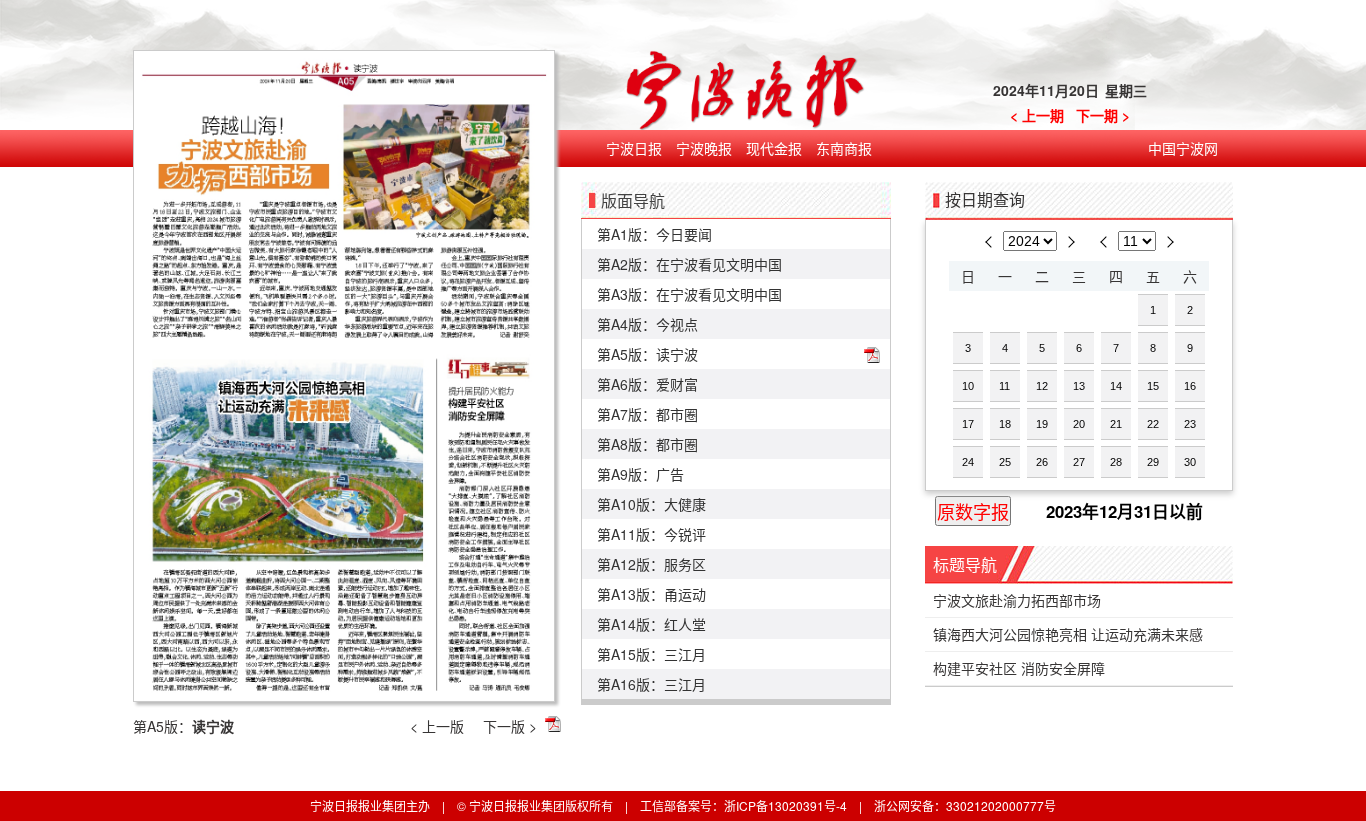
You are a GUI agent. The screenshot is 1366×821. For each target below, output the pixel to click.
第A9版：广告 (640, 474)
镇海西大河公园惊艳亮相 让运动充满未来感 (1068, 634)
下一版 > (510, 726)
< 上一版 (437, 726)
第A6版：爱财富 (647, 384)
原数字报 (973, 513)
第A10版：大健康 (651, 504)
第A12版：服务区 (651, 564)
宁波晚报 (704, 148)
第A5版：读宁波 (647, 354)
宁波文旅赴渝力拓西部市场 (1017, 600)
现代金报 (774, 148)
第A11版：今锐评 (651, 534)
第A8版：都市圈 (647, 444)
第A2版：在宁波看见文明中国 (689, 264)
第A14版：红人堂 (651, 624)
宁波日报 (634, 148)
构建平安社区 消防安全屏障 (1019, 668)
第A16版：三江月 (651, 684)
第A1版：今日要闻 (654, 234)
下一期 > (1103, 115)
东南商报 (844, 148)
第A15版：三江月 (651, 654)
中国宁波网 (1183, 148)
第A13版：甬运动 (651, 594)
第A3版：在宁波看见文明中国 (689, 294)
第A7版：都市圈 (647, 414)
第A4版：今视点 (647, 324)
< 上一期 (1037, 115)
